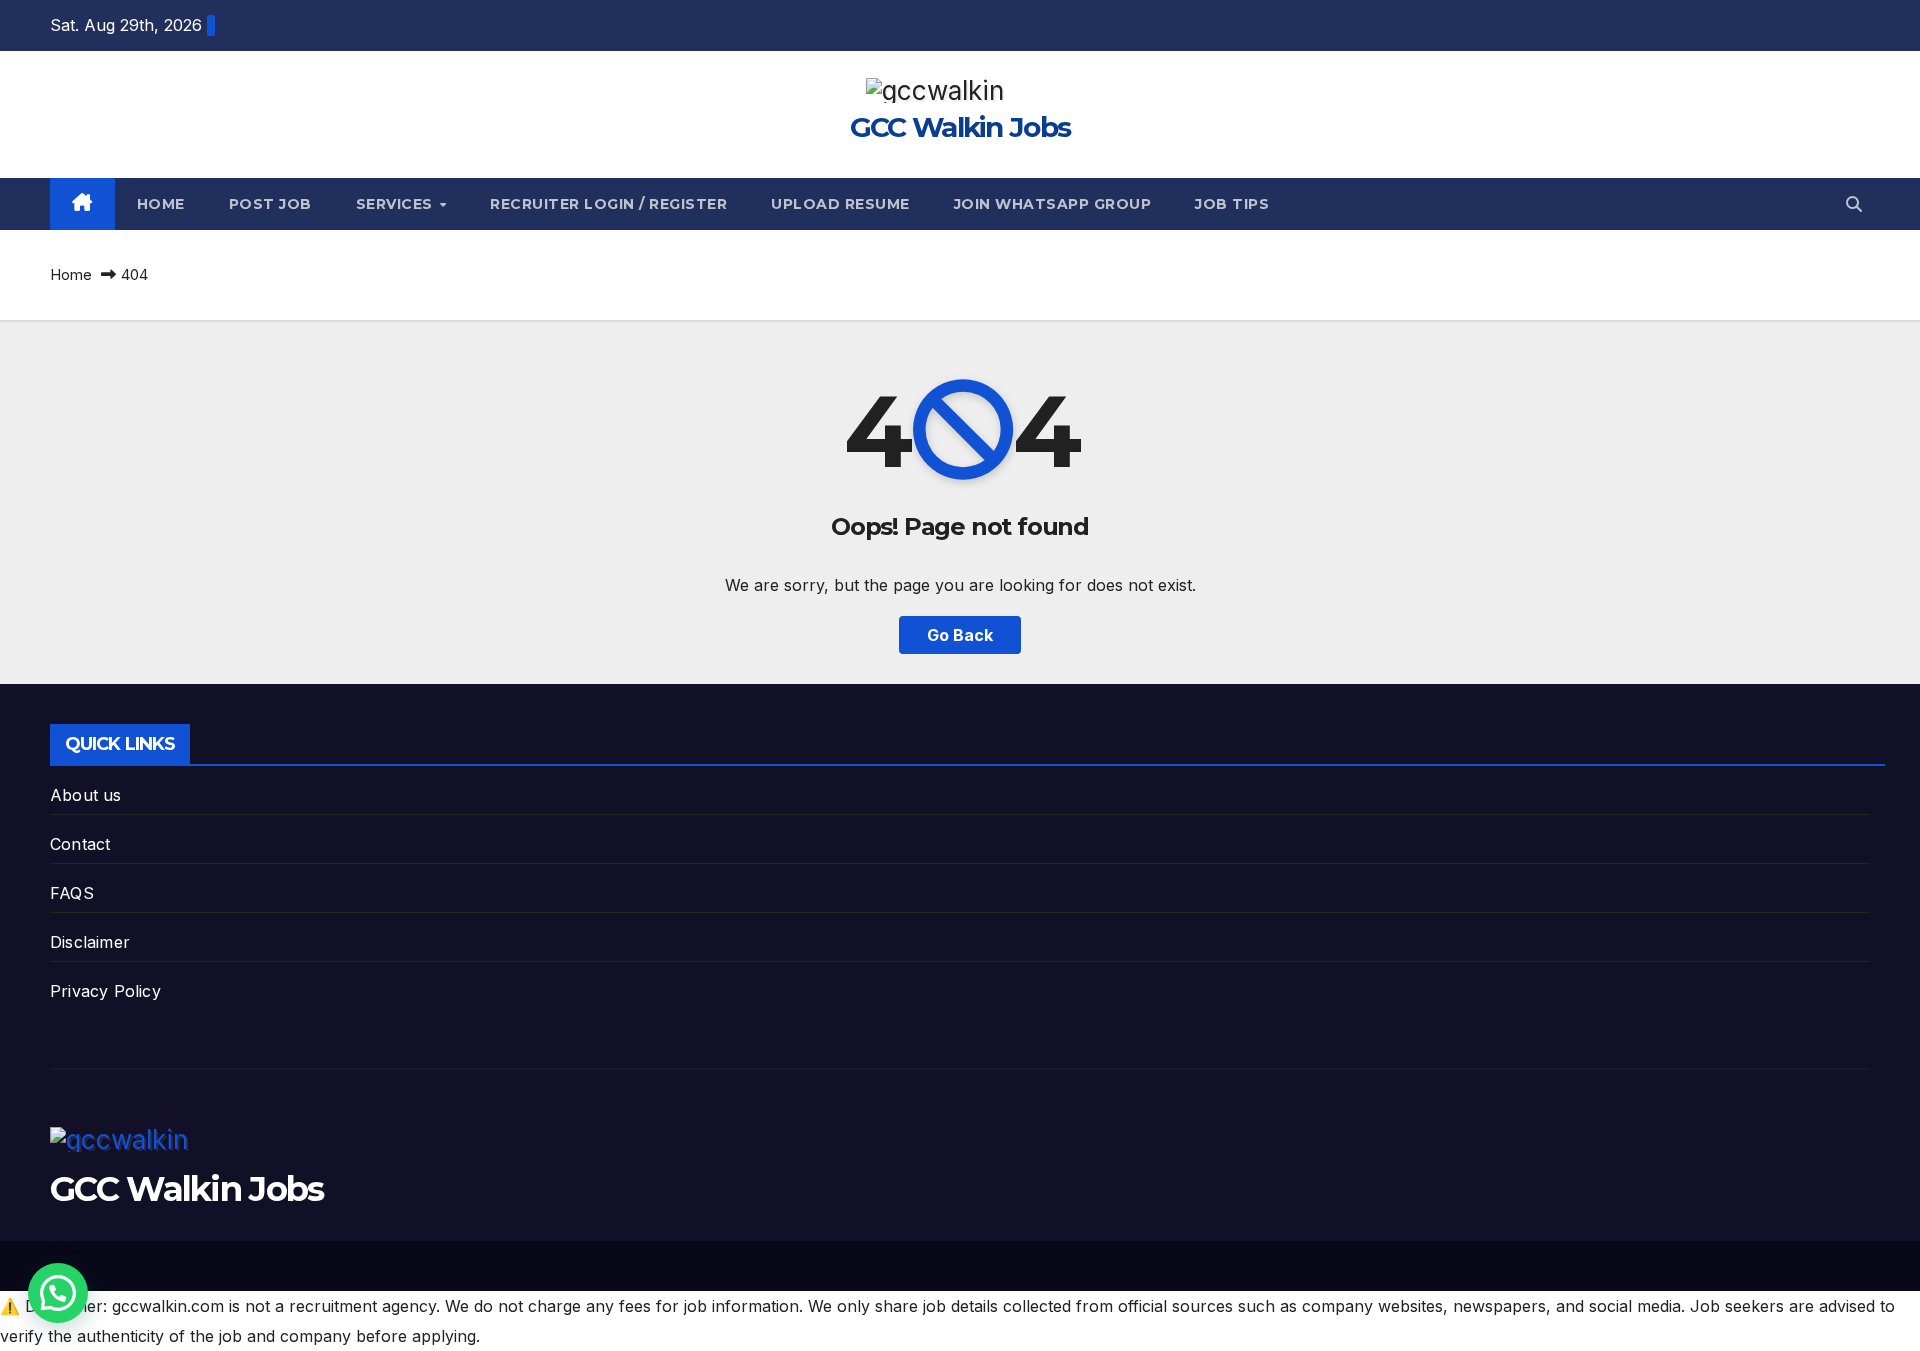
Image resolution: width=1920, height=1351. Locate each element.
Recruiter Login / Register (608, 204)
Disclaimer (90, 942)
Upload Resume (840, 204)
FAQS (72, 893)
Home (161, 204)
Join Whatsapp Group (1053, 204)
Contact (80, 844)
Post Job (270, 204)
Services (397, 204)
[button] (1854, 204)
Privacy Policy (105, 991)
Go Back (960, 635)
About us (86, 795)
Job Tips (1232, 204)
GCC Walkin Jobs (960, 127)
